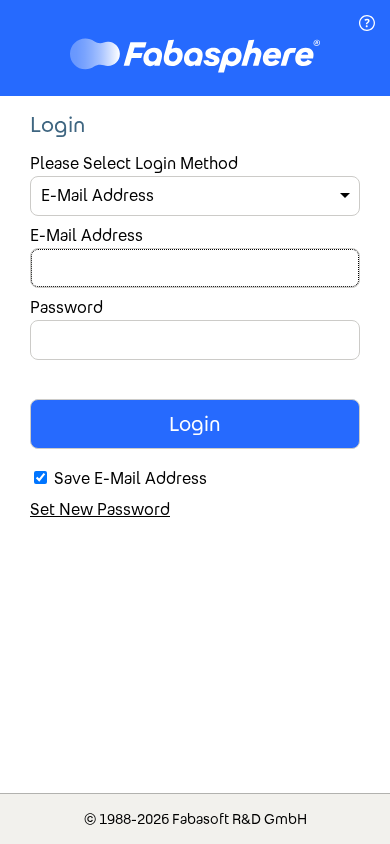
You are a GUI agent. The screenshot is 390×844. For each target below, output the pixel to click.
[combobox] (195, 196)
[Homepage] (195, 58)
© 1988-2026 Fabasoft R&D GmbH (195, 819)
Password (66, 307)
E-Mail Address (86, 235)
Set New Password (100, 509)
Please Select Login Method (134, 163)
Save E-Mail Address (130, 478)
